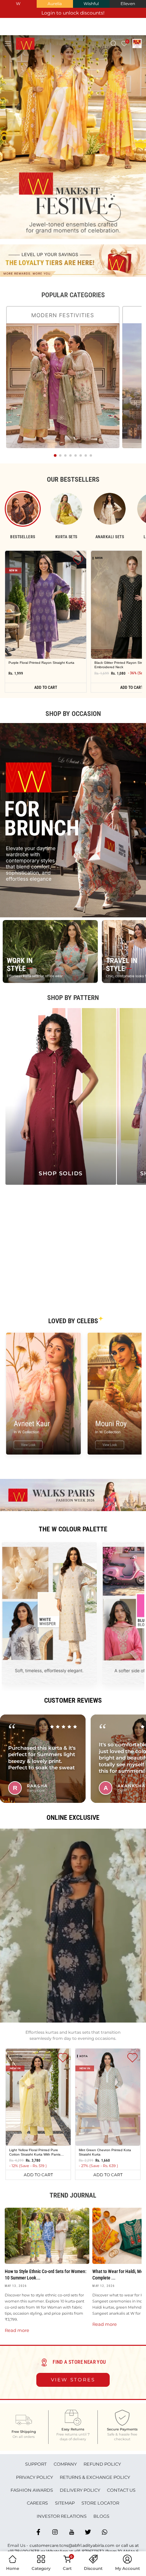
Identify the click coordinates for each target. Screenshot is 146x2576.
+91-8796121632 (89, 2551)
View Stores (73, 2380)
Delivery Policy (80, 2490)
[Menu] (8, 43)
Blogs (101, 2516)
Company (65, 2464)
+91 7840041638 (23, 2551)
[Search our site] (114, 43)
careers (37, 2503)
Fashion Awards (32, 2490)
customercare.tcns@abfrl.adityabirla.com (72, 2545)
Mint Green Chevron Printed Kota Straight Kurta (105, 2152)
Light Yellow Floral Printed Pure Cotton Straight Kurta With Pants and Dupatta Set (35, 2152)
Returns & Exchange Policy (95, 2477)
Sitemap (65, 2503)
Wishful (91, 4)
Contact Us (121, 2490)
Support (36, 2464)
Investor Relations (62, 2516)
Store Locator (100, 2503)
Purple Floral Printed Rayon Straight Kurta (41, 663)
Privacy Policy (34, 2477)
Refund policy (102, 2464)
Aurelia (55, 4)
